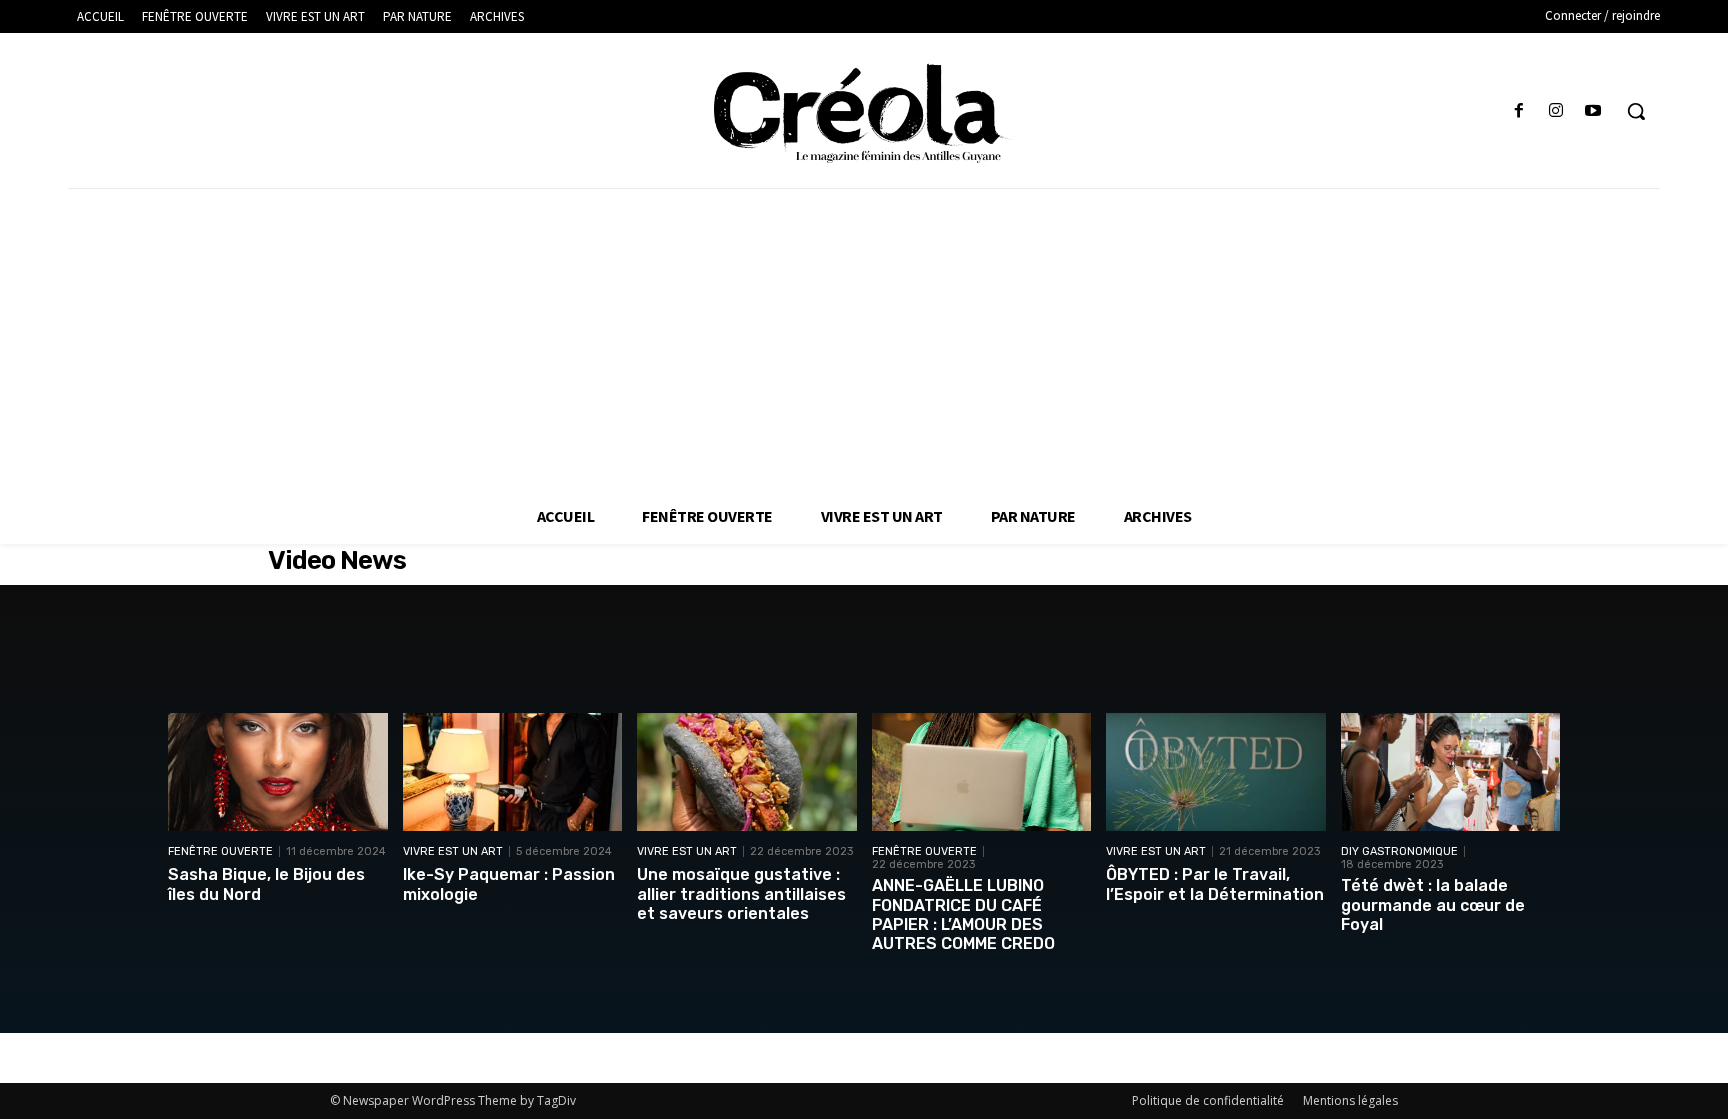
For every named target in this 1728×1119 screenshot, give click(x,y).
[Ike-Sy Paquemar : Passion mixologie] (513, 772)
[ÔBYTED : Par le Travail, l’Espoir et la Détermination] (1216, 772)
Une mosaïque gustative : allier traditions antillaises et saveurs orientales (741, 893)
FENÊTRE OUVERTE (220, 851)
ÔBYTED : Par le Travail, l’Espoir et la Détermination (1215, 884)
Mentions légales (1350, 1100)
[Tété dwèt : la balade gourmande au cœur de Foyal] (1451, 772)
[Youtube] (1593, 111)
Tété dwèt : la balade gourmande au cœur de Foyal (1433, 904)
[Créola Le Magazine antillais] (863, 113)
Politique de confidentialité (1208, 1100)
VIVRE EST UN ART (453, 851)
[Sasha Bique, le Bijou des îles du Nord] (278, 772)
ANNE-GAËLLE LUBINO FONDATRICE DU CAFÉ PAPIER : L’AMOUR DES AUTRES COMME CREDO (963, 914)
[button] (1636, 111)
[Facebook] (1518, 111)
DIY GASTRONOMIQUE (1399, 851)
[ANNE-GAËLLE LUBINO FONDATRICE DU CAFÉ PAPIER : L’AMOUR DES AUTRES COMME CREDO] (982, 772)
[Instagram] (1556, 111)
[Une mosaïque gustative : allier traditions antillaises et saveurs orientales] (747, 772)
